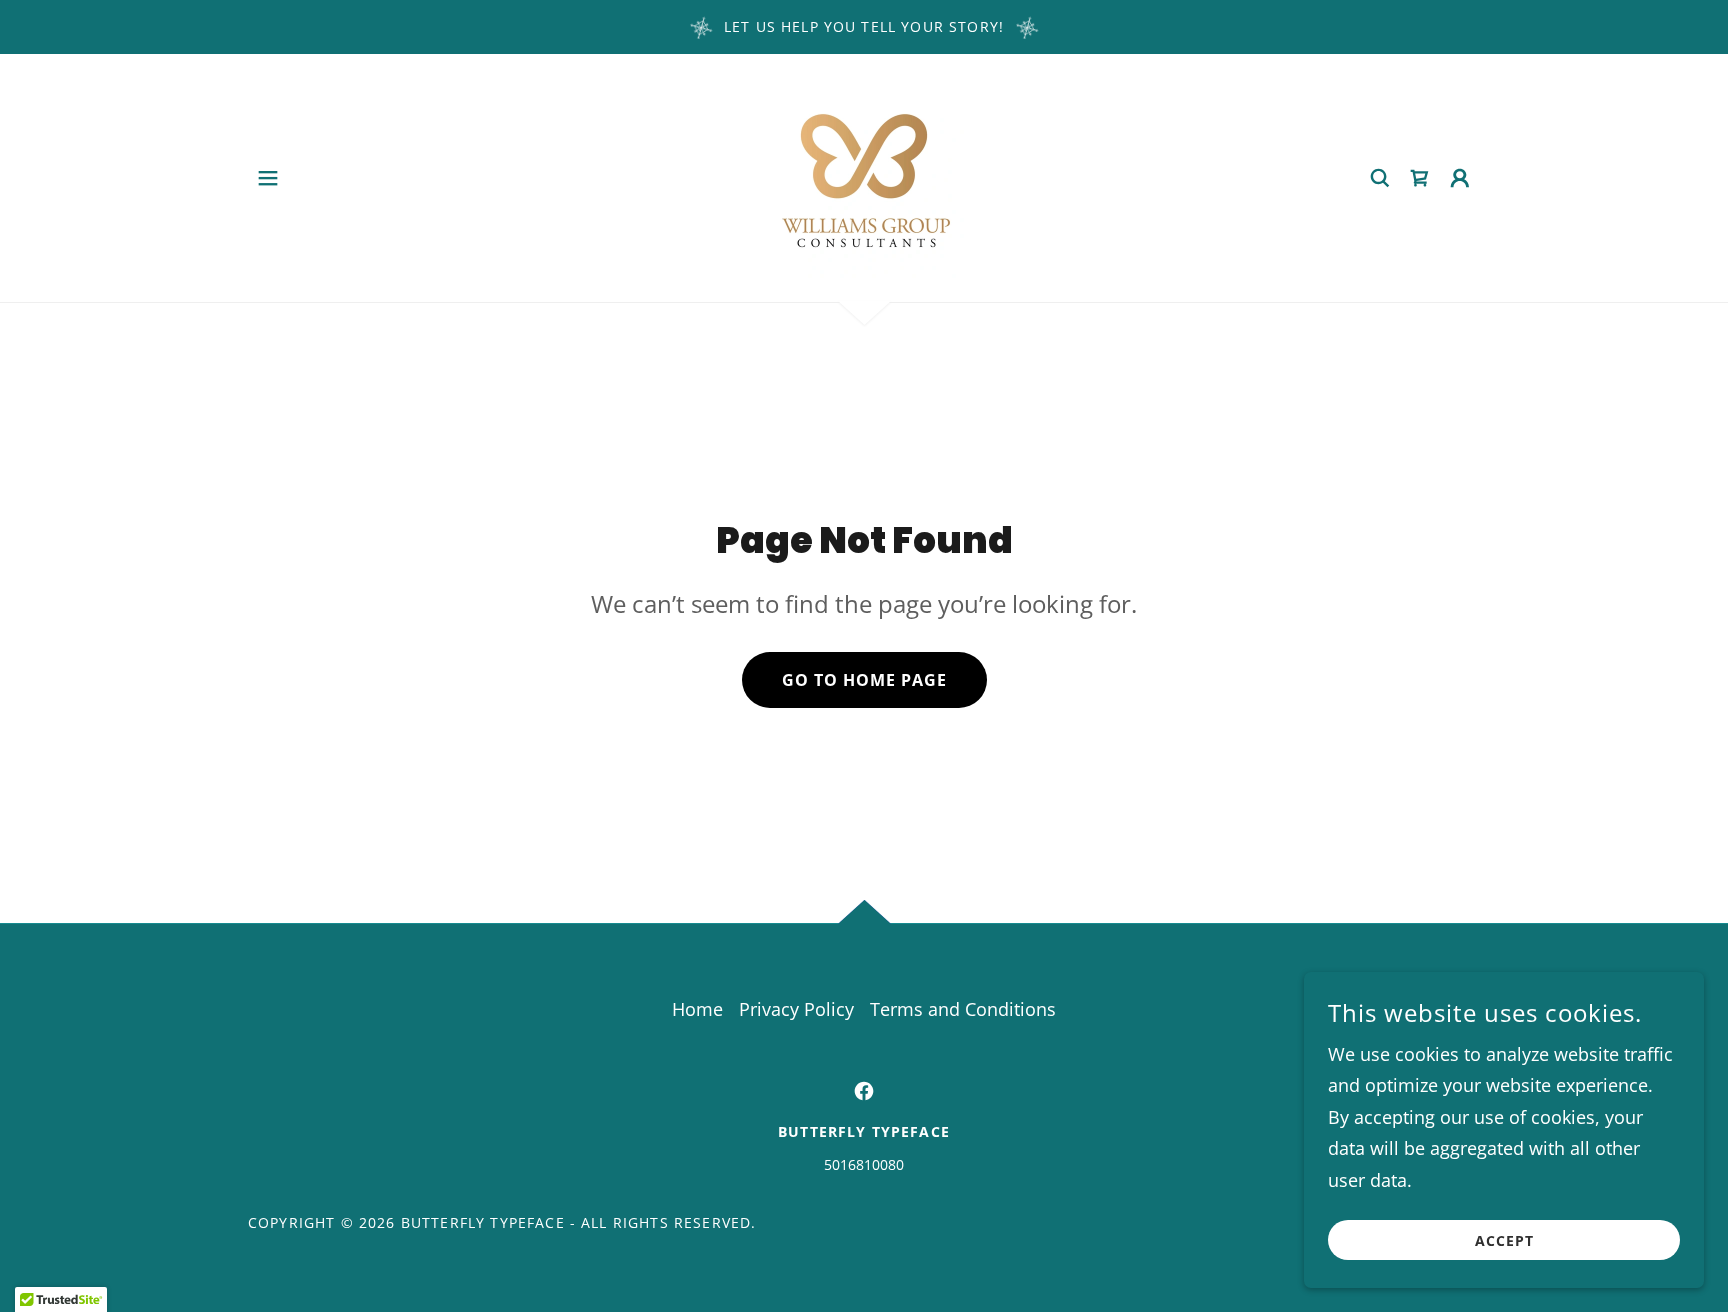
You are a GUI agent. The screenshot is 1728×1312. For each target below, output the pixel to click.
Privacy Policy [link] (796, 1009)
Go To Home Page (864, 680)
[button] (268, 178)
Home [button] (697, 1009)
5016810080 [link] (864, 1164)
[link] (864, 176)
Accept (1504, 1240)
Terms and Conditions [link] (963, 1009)
